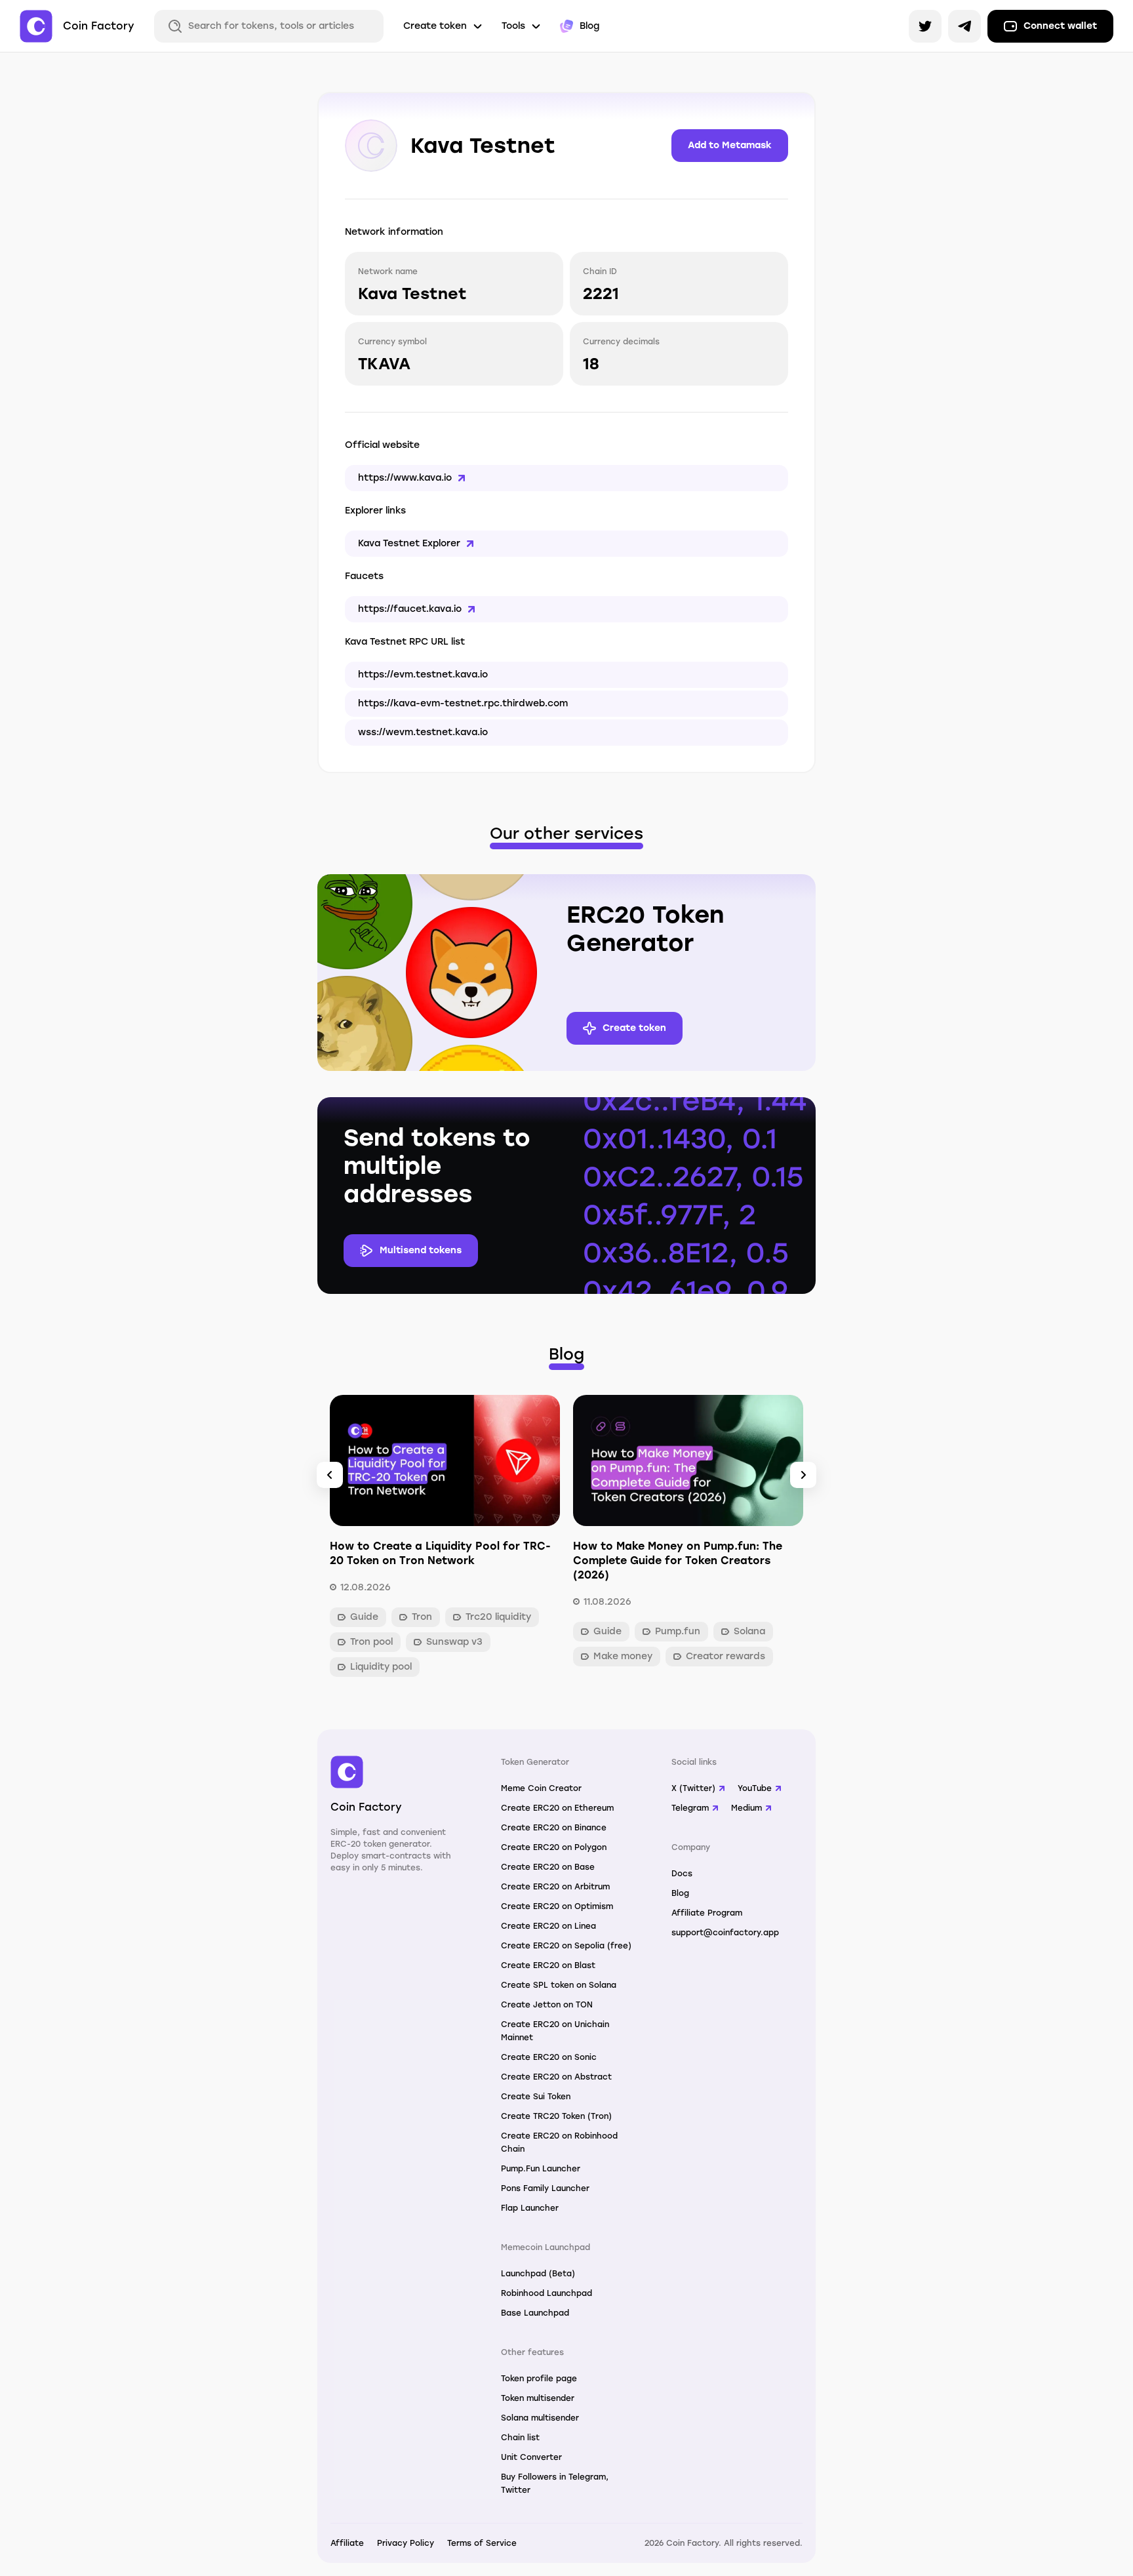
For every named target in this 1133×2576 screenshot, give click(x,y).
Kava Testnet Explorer (409, 543)
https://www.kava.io (405, 478)
